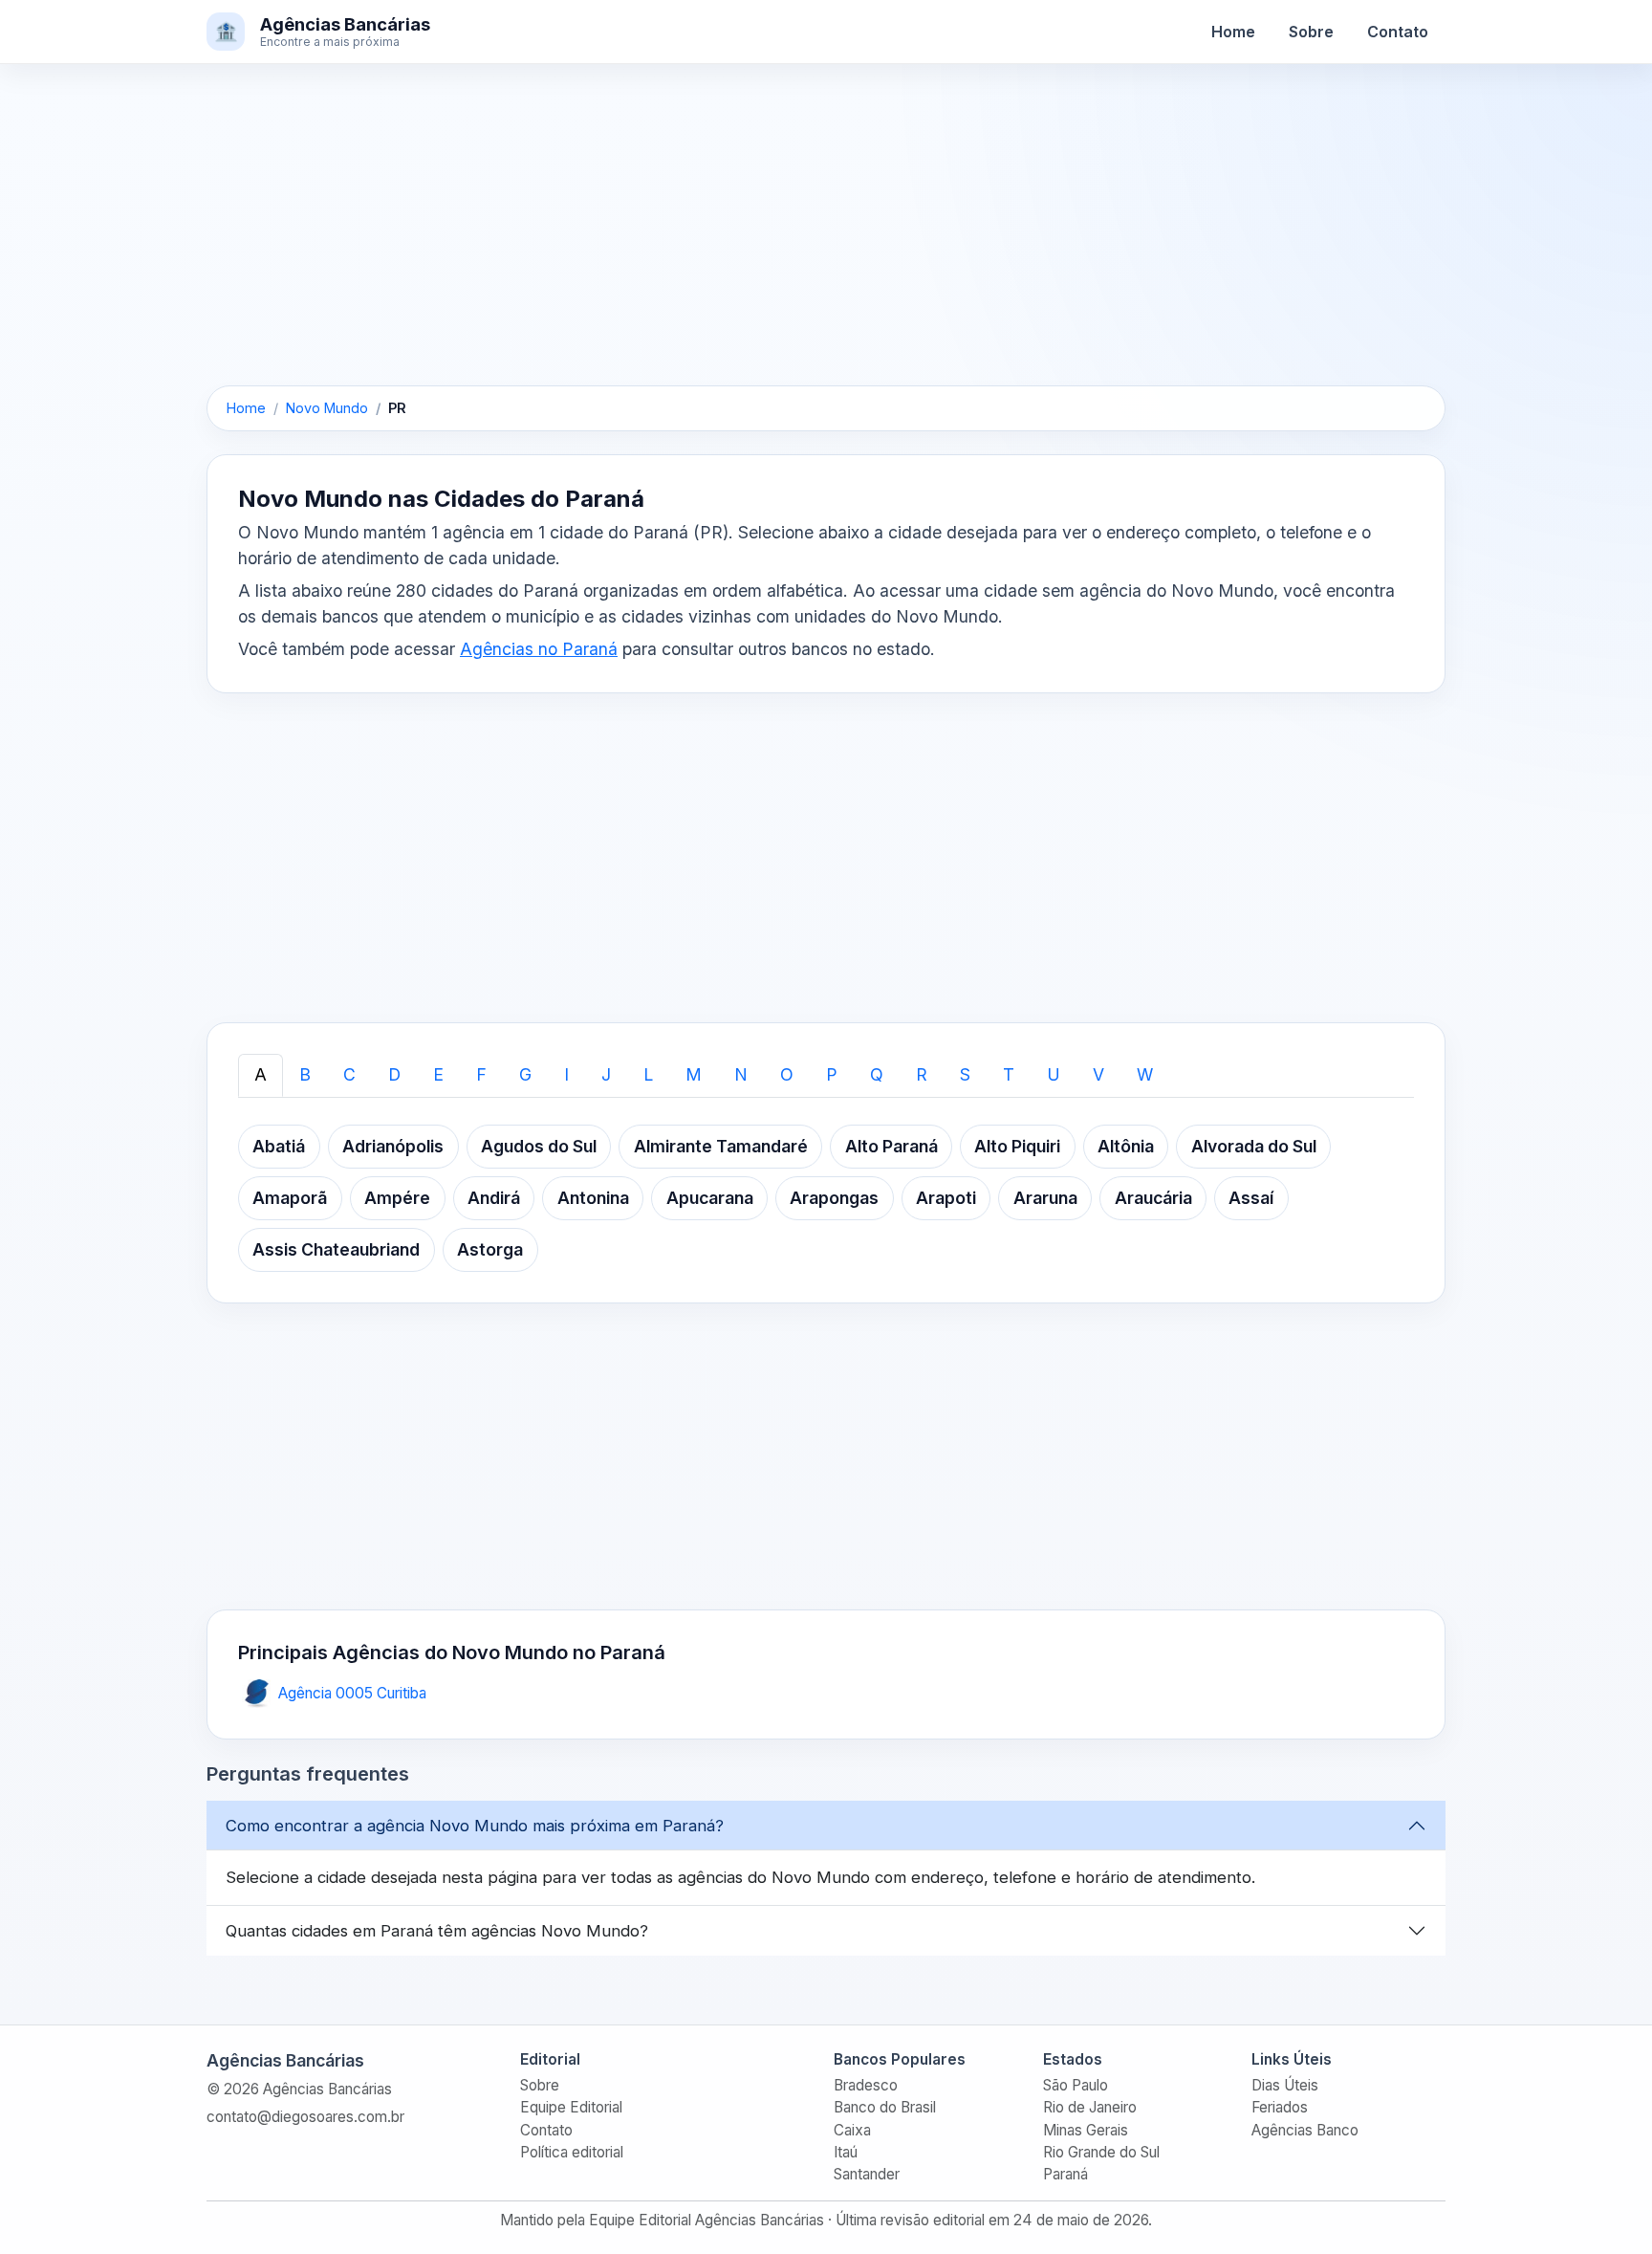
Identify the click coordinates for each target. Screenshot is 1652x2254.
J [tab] (606, 1074)
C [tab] (349, 1074)
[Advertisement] (826, 244)
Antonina (593, 1198)
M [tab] (694, 1074)
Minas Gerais (1086, 2130)
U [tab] (1054, 1074)
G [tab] (525, 1074)
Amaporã (290, 1198)
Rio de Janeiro (1090, 2107)
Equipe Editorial (571, 2107)
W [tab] (1145, 1074)
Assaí (1251, 1198)
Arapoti (946, 1198)
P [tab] (832, 1074)
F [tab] (481, 1074)
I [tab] (566, 1074)
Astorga (490, 1249)
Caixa (852, 2130)
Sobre (1311, 32)
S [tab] (965, 1074)
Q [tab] (877, 1074)
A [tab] (261, 1074)
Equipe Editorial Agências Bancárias (706, 2220)
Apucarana (710, 1198)
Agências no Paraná (539, 649)
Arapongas (834, 1198)
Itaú (846, 2152)
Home (1233, 32)
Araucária (1153, 1198)
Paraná (1065, 2174)
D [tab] (394, 1074)
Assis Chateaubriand (336, 1249)
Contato (1398, 32)
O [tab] (787, 1074)
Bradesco (866, 2085)
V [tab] (1098, 1074)
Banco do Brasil (885, 2107)
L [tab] (648, 1074)
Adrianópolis (393, 1146)
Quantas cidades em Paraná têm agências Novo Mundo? (437, 1931)
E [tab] (438, 1074)
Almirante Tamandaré (721, 1146)
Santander (867, 2174)
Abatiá (279, 1146)
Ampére (397, 1198)
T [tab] (1009, 1074)
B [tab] (305, 1074)
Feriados (1280, 2107)
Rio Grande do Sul (1101, 2152)
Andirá (494, 1198)
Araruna (1045, 1198)
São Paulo (1076, 2085)
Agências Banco (1305, 2130)
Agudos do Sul (539, 1146)
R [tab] (922, 1074)
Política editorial (572, 2152)
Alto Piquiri (1017, 1146)
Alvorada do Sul (1254, 1146)
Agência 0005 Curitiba (352, 1693)
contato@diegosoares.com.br (305, 2117)
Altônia (1126, 1146)
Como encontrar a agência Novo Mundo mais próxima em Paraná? (475, 1826)
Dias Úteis (1285, 2085)
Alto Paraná (891, 1146)
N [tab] (741, 1074)
